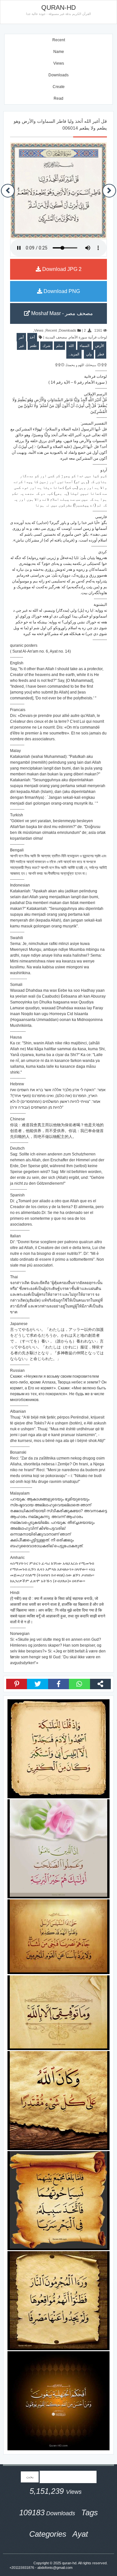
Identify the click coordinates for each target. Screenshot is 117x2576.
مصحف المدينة (56, 337)
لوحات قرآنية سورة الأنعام (88, 337)
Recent (59, 40)
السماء (84, 346)
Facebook (58, 1684)
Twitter (37, 1684)
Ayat (80, 2534)
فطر (101, 354)
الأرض (100, 346)
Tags (90, 2512)
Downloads (58, 75)
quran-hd (69, 2563)
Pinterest (17, 1684)
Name (59, 52)
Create (59, 87)
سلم (59, 346)
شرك (46, 346)
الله (71, 346)
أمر (21, 337)
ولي (89, 354)
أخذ (32, 337)
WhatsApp (79, 1684)
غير (22, 346)
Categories (48, 2534)
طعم (33, 346)
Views (59, 63)
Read (58, 98)
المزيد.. (74, 354)
